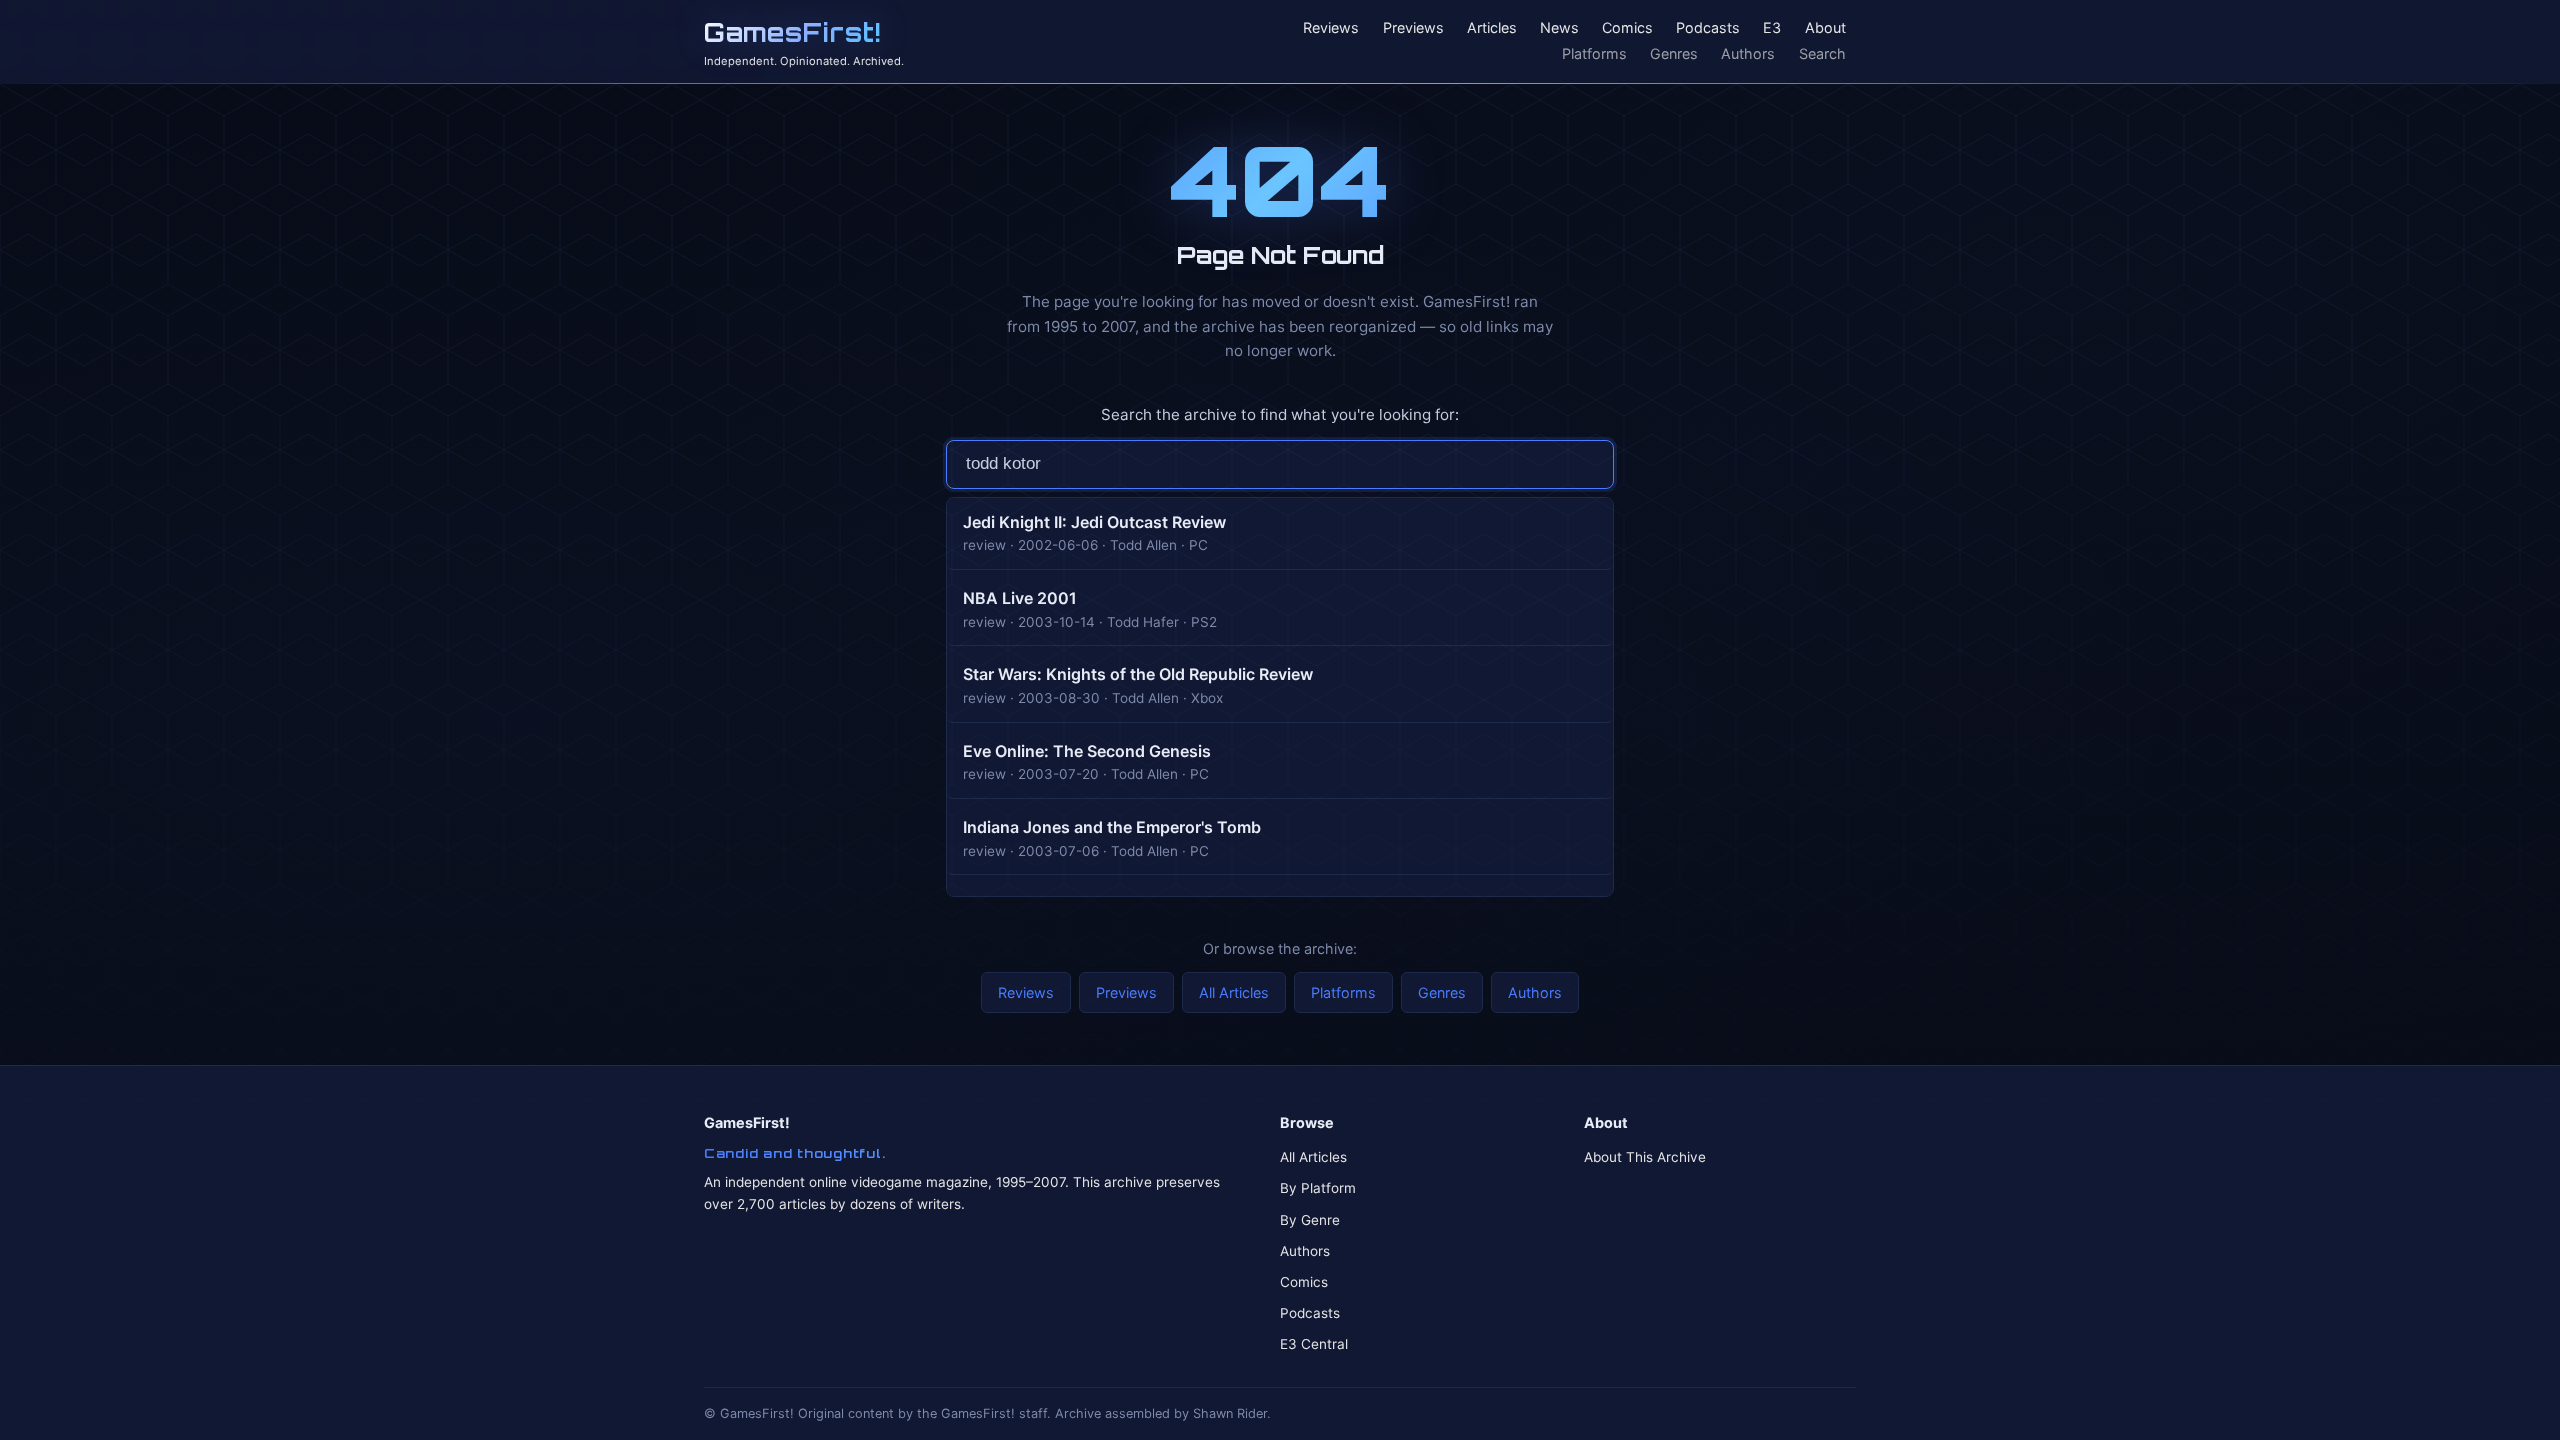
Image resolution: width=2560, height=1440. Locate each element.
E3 (1772, 28)
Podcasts (1708, 28)
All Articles (1234, 992)
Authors (1748, 53)
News (1559, 28)
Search (1822, 53)
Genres (1674, 53)
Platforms (1594, 53)
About (1825, 28)
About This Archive (1645, 1157)
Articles (1492, 28)
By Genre (1310, 1220)
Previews (1413, 28)
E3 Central (1314, 1344)
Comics (1627, 28)
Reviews (1331, 28)
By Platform (1318, 1188)
